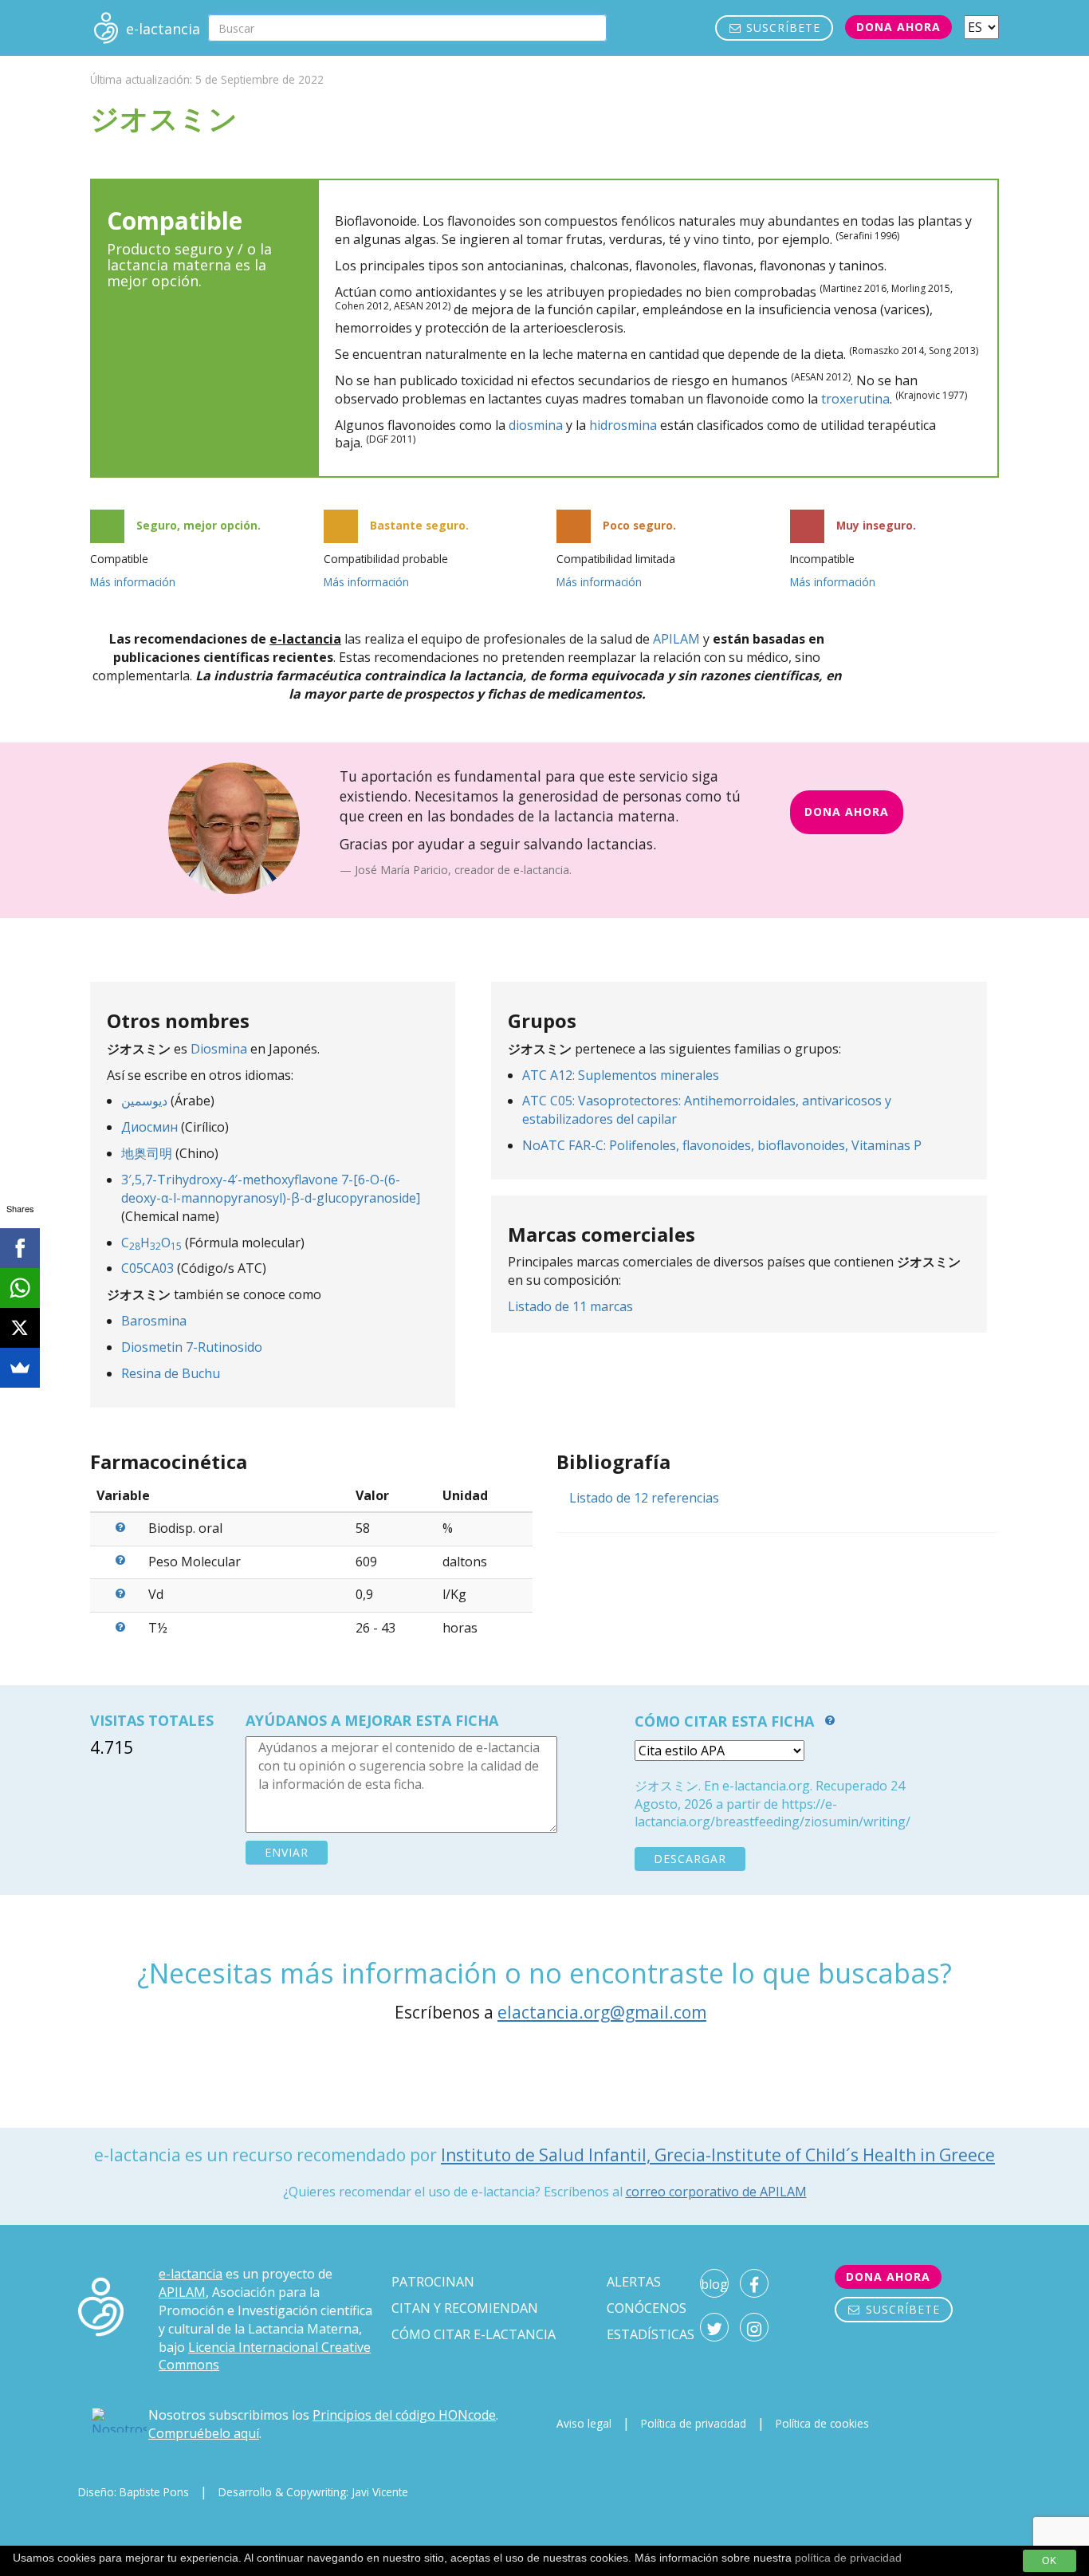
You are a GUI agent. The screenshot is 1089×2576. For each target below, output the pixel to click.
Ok (1050, 2561)
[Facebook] (20, 1248)
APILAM (676, 639)
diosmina (536, 425)
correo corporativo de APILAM (716, 2192)
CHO (151, 1243)
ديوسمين (144, 1101)
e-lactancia (191, 2274)
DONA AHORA (847, 811)
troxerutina (855, 399)
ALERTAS (634, 2282)
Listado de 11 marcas (570, 1306)
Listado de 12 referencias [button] (644, 1498)
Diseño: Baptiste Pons (134, 2492)
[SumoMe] (20, 1368)
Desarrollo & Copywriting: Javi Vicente (313, 2492)
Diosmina (219, 1049)
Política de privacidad (694, 2423)
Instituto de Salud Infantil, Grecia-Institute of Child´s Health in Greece (718, 2155)
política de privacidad (848, 2558)
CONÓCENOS (647, 2308)
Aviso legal (584, 2423)
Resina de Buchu (171, 1373)
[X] (20, 1328)
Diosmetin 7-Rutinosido (192, 1347)
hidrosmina (623, 425)
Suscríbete (781, 28)
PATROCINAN (433, 2282)
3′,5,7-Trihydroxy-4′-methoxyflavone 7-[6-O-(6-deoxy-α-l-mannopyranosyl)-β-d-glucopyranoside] (271, 1189)
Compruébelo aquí (204, 2433)
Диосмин (149, 1127)
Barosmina (154, 1321)
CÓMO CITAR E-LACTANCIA (474, 2334)
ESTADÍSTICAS (651, 2334)
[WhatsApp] (20, 1288)
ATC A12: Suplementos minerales (621, 1075)
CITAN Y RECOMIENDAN (465, 2308)
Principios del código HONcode (404, 2415)
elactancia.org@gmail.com (602, 2012)
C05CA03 (147, 1268)
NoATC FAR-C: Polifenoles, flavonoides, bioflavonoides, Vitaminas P (722, 1145)
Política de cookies (822, 2423)
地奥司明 (147, 1153)
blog (714, 2284)
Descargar (690, 1859)
